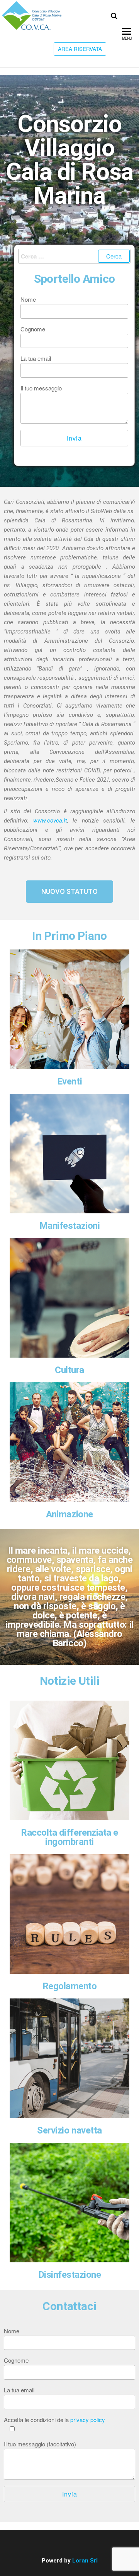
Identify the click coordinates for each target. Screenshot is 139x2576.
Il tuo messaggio (41, 388)
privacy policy (88, 2420)
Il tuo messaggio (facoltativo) (40, 2444)
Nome (28, 299)
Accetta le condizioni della (54, 2420)
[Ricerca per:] (74, 256)
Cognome (33, 329)
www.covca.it (50, 821)
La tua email (36, 358)
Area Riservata (80, 49)
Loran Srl (85, 2561)
